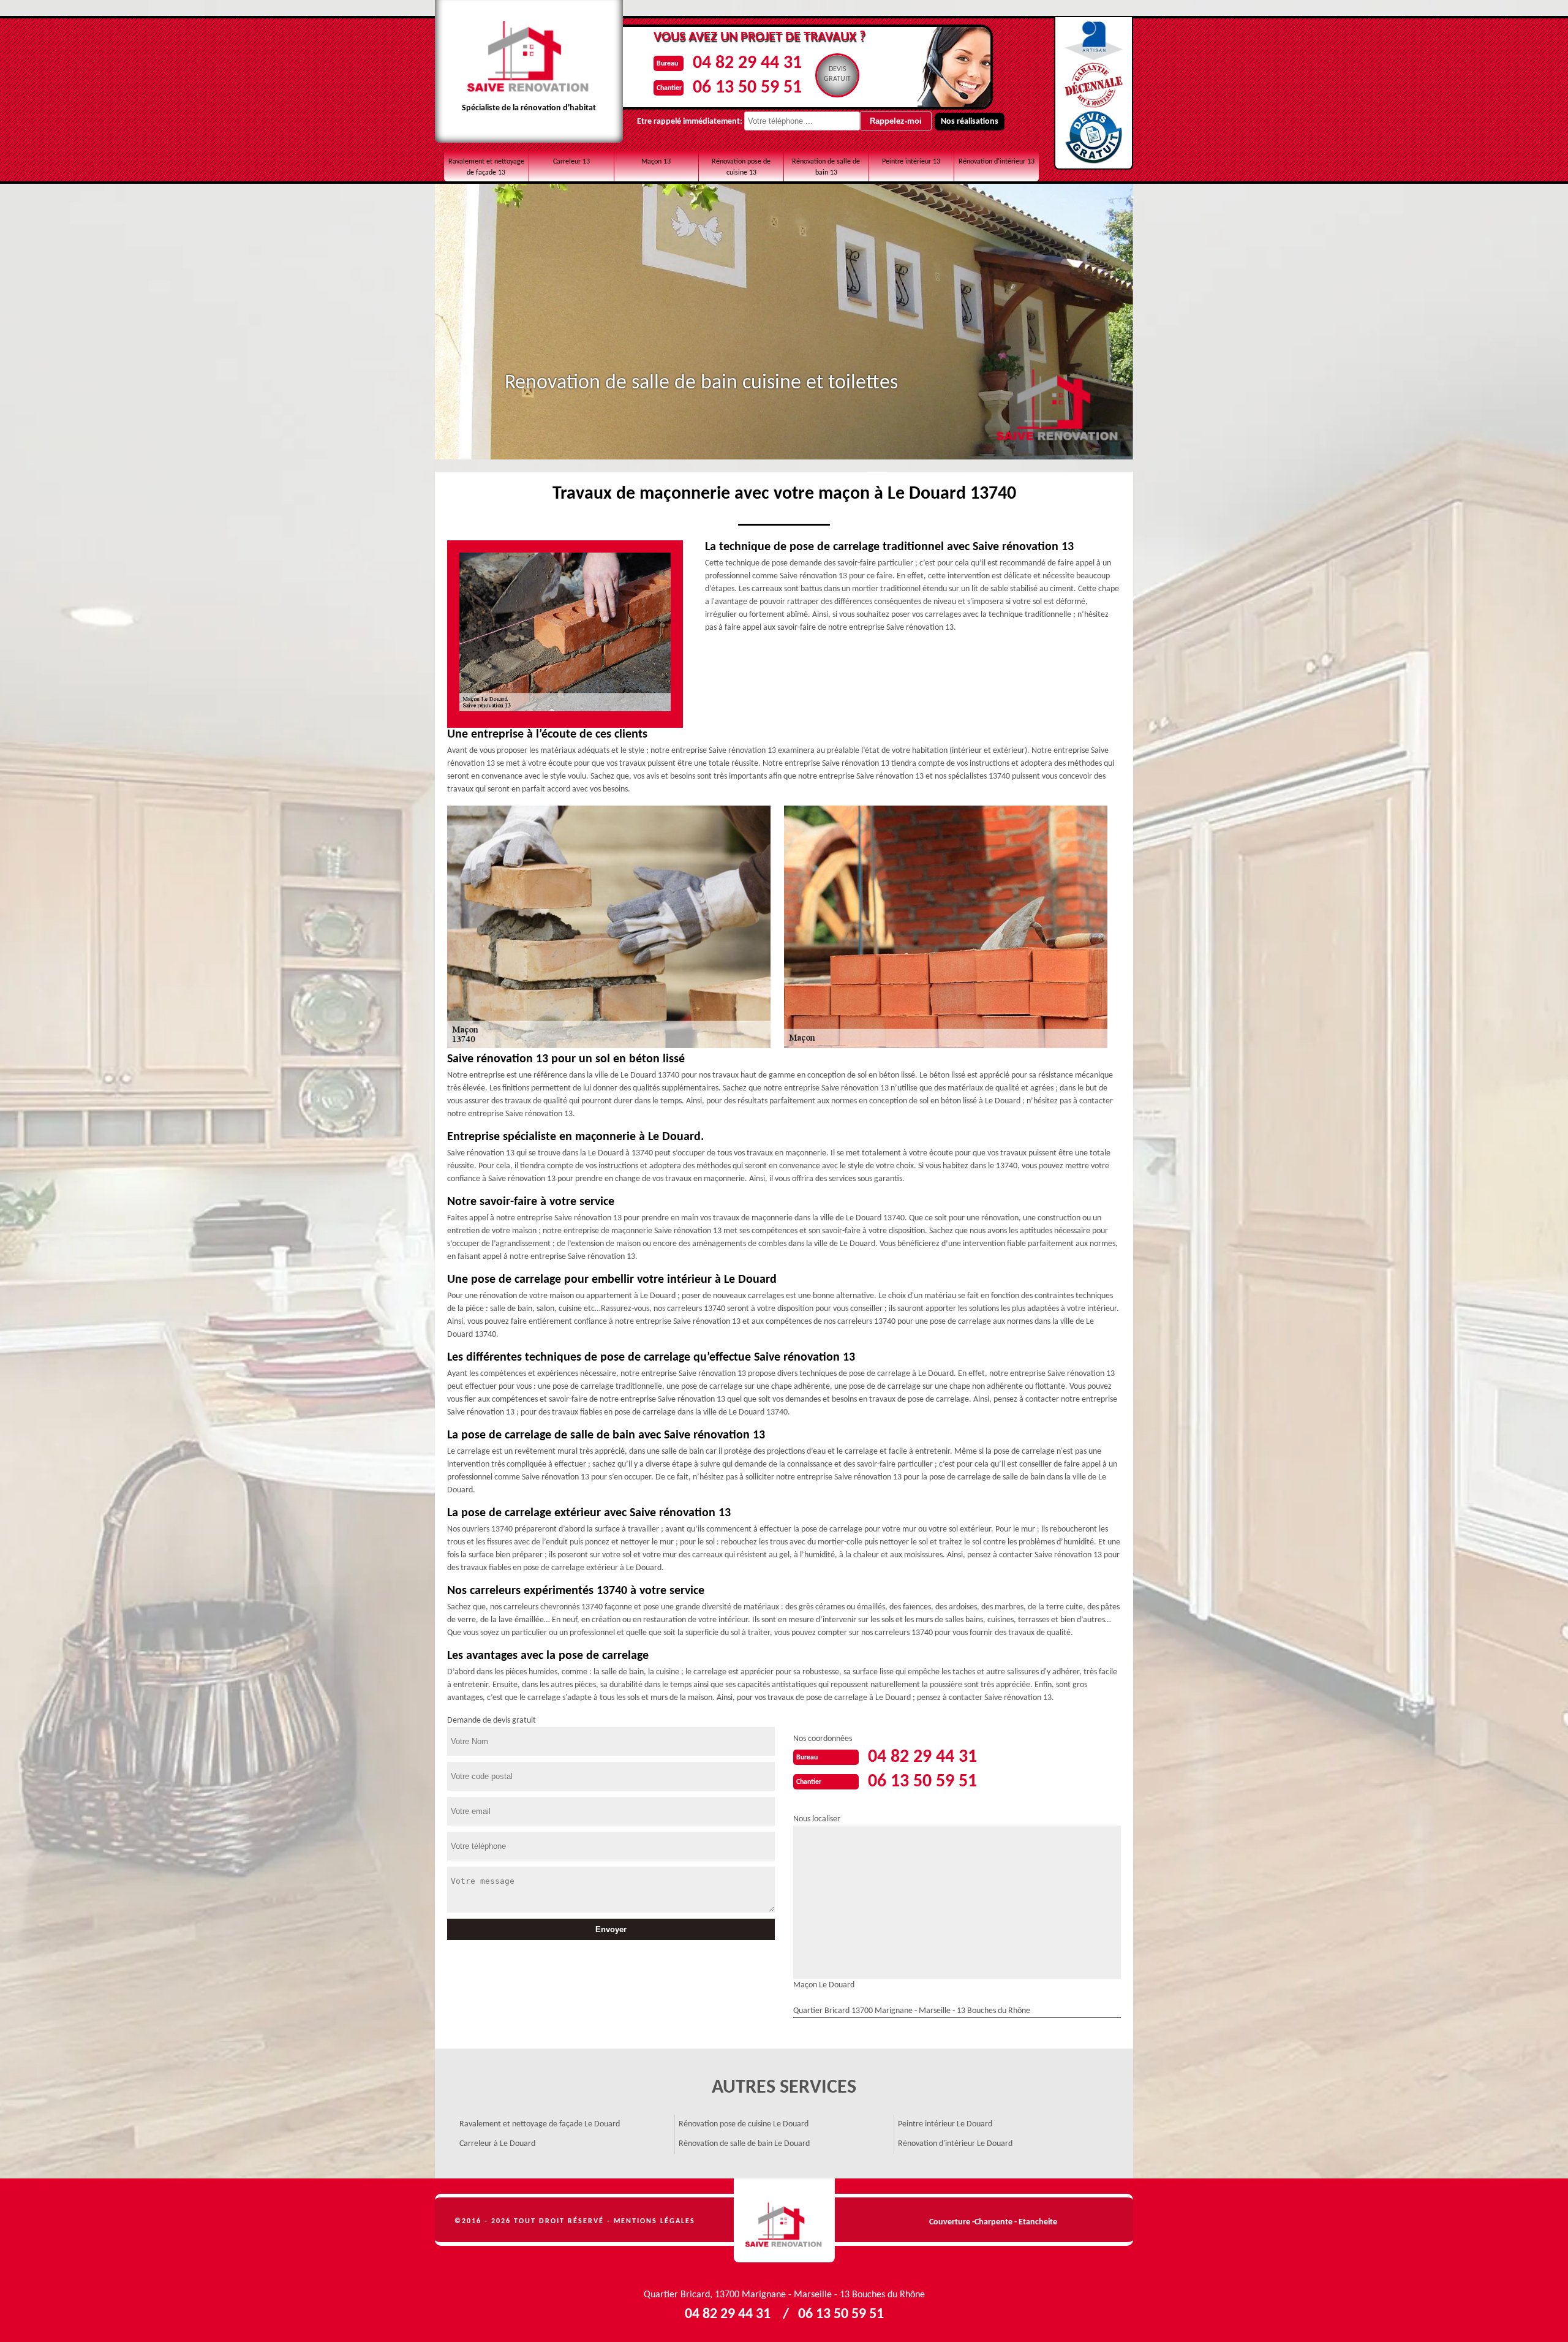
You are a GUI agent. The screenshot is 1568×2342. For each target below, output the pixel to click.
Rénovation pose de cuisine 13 (741, 167)
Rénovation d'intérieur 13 (997, 162)
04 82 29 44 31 (747, 63)
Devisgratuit (837, 74)
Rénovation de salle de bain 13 (826, 167)
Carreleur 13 (571, 162)
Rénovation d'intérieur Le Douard (955, 2144)
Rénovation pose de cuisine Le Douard (744, 2124)
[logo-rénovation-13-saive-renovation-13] (784, 2221)
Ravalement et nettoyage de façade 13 (486, 167)
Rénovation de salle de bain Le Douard (744, 2144)
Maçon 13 (656, 162)
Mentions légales (654, 2221)
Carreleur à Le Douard (497, 2144)
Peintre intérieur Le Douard (945, 2124)
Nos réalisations (970, 122)
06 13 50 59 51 (747, 88)
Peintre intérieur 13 (911, 162)
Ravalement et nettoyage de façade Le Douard (540, 2124)
